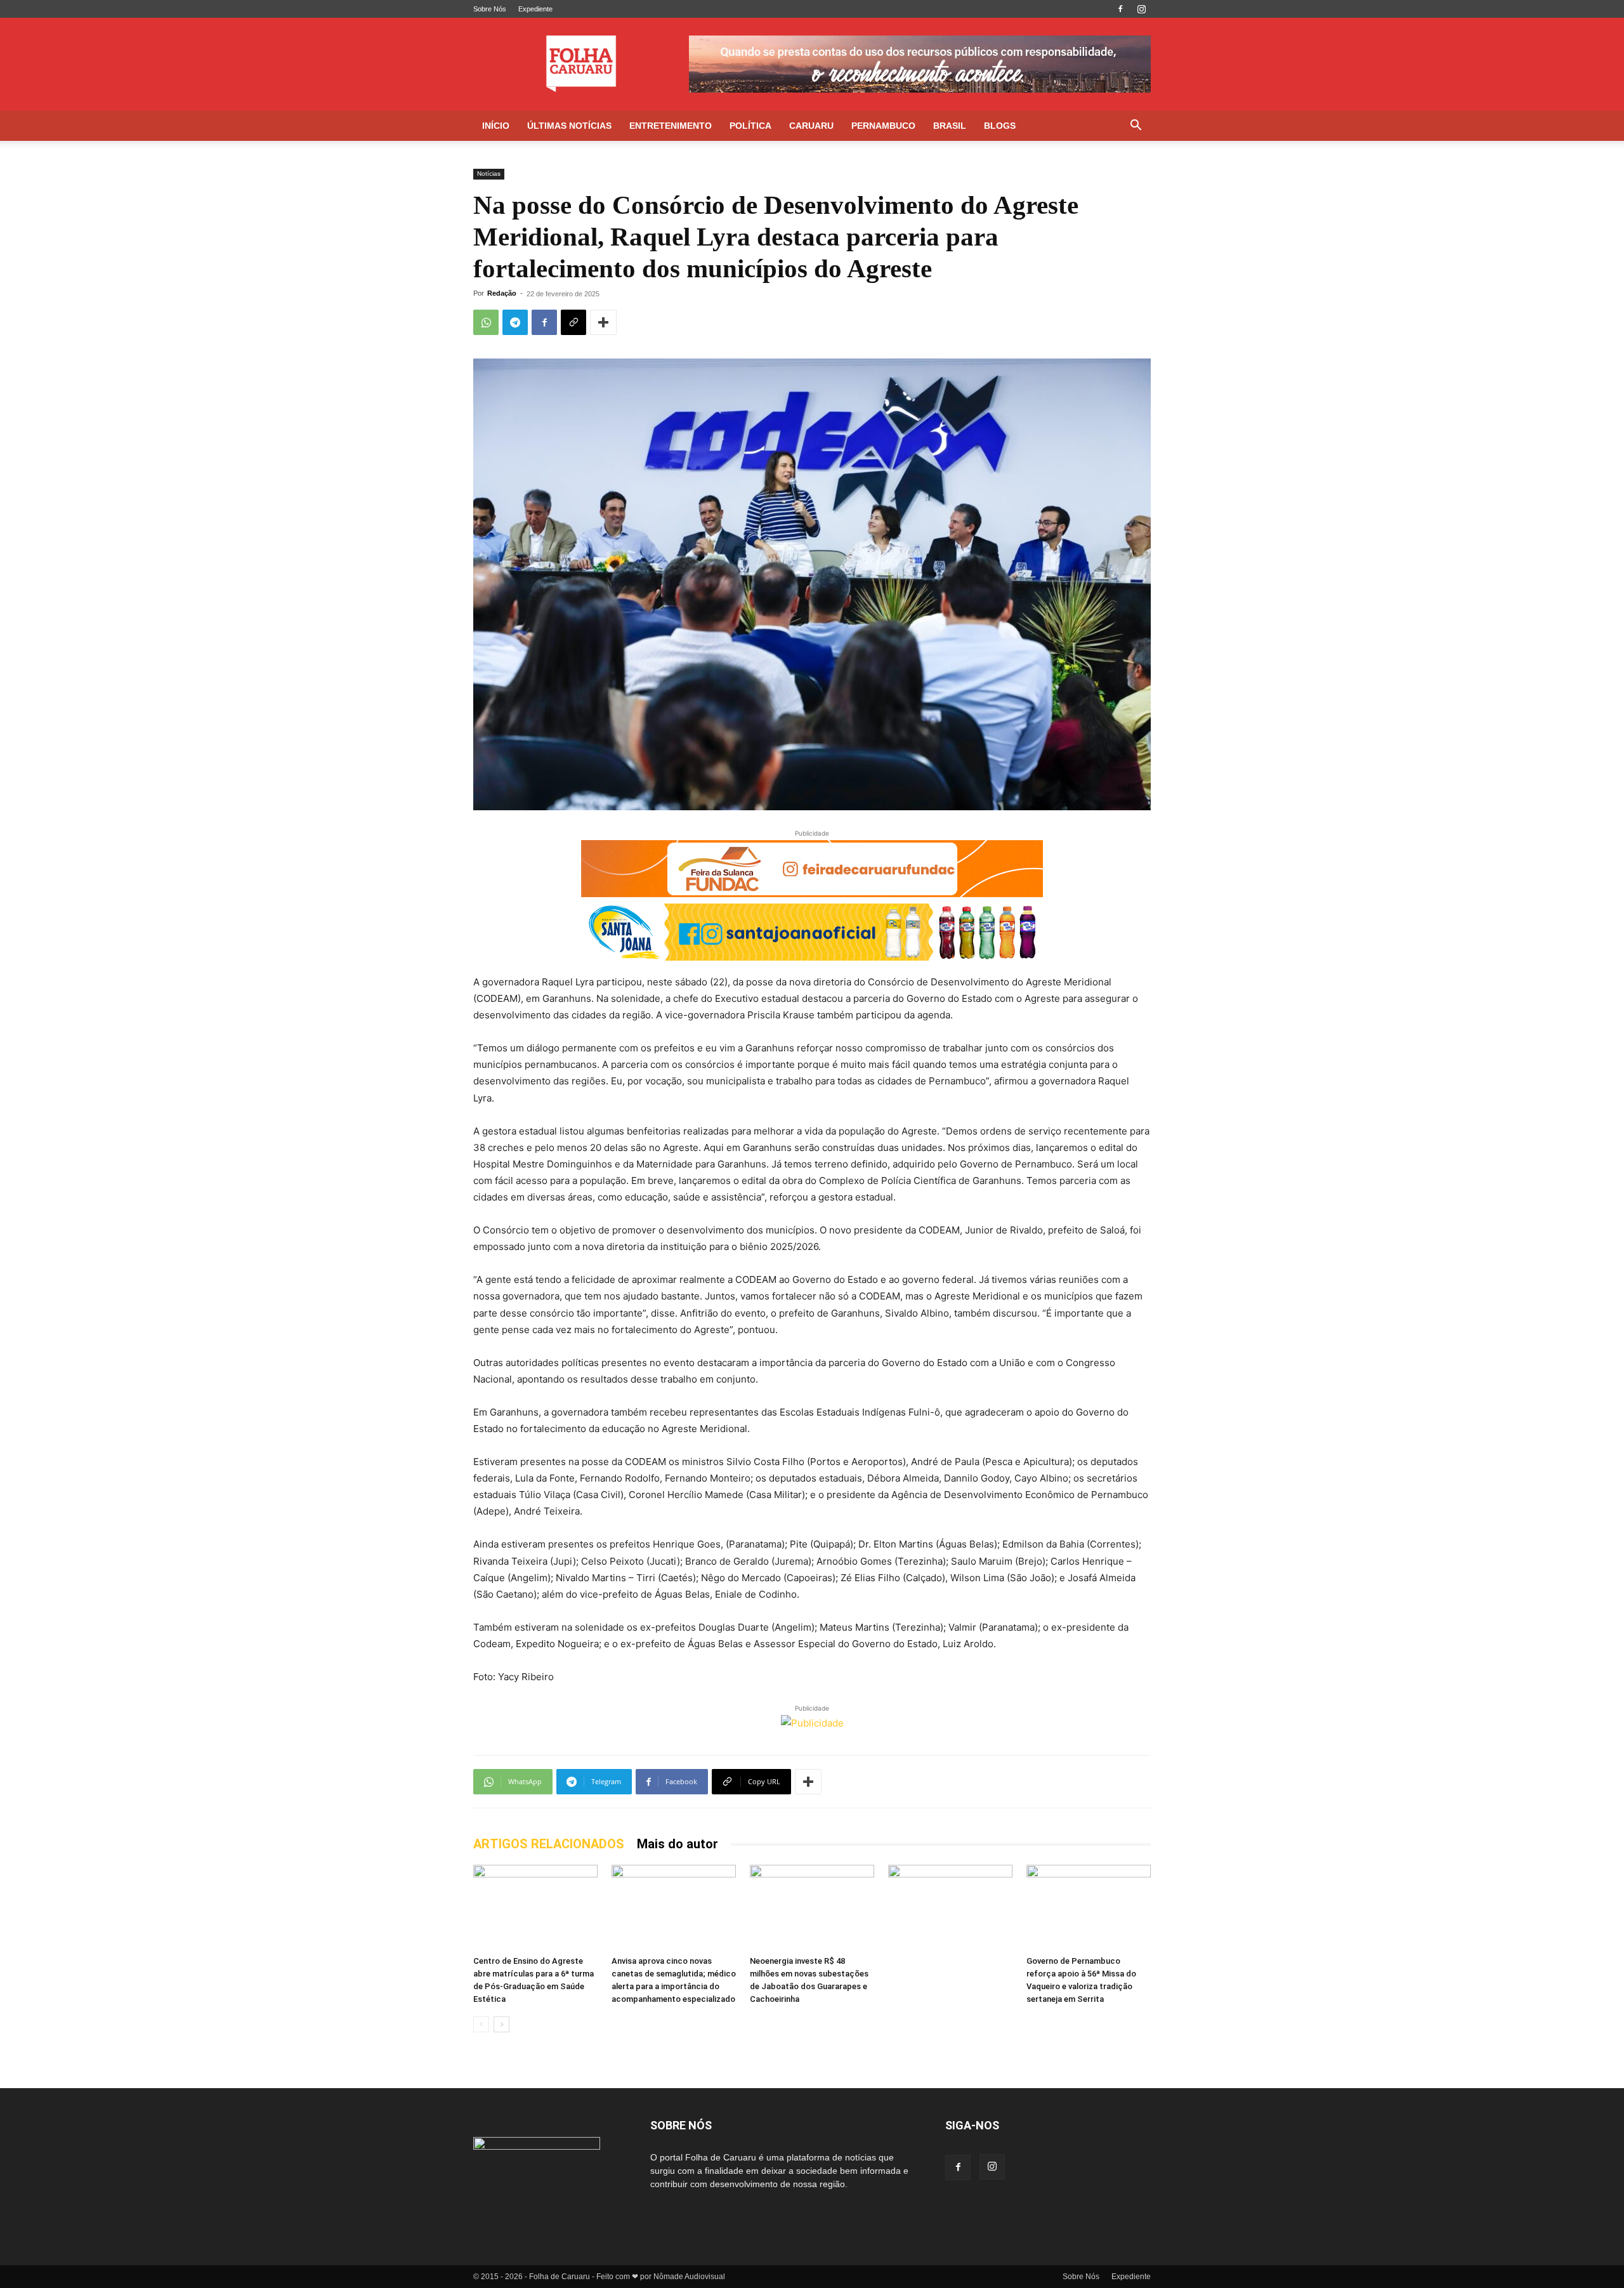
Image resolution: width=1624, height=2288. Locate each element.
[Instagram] (1141, 9)
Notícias (489, 174)
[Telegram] (515, 322)
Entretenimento (671, 126)
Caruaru (811, 126)
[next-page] (501, 2024)
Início (496, 126)
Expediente (535, 9)
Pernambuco (883, 126)
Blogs (1000, 126)
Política (750, 126)
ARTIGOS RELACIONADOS (549, 1844)
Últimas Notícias (569, 126)
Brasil (950, 126)
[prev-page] (481, 2024)
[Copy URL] (573, 322)
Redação (502, 293)
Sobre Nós (490, 9)
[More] (603, 322)
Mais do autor (678, 1844)
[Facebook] (1120, 9)
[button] (1136, 127)
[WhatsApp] (486, 322)
